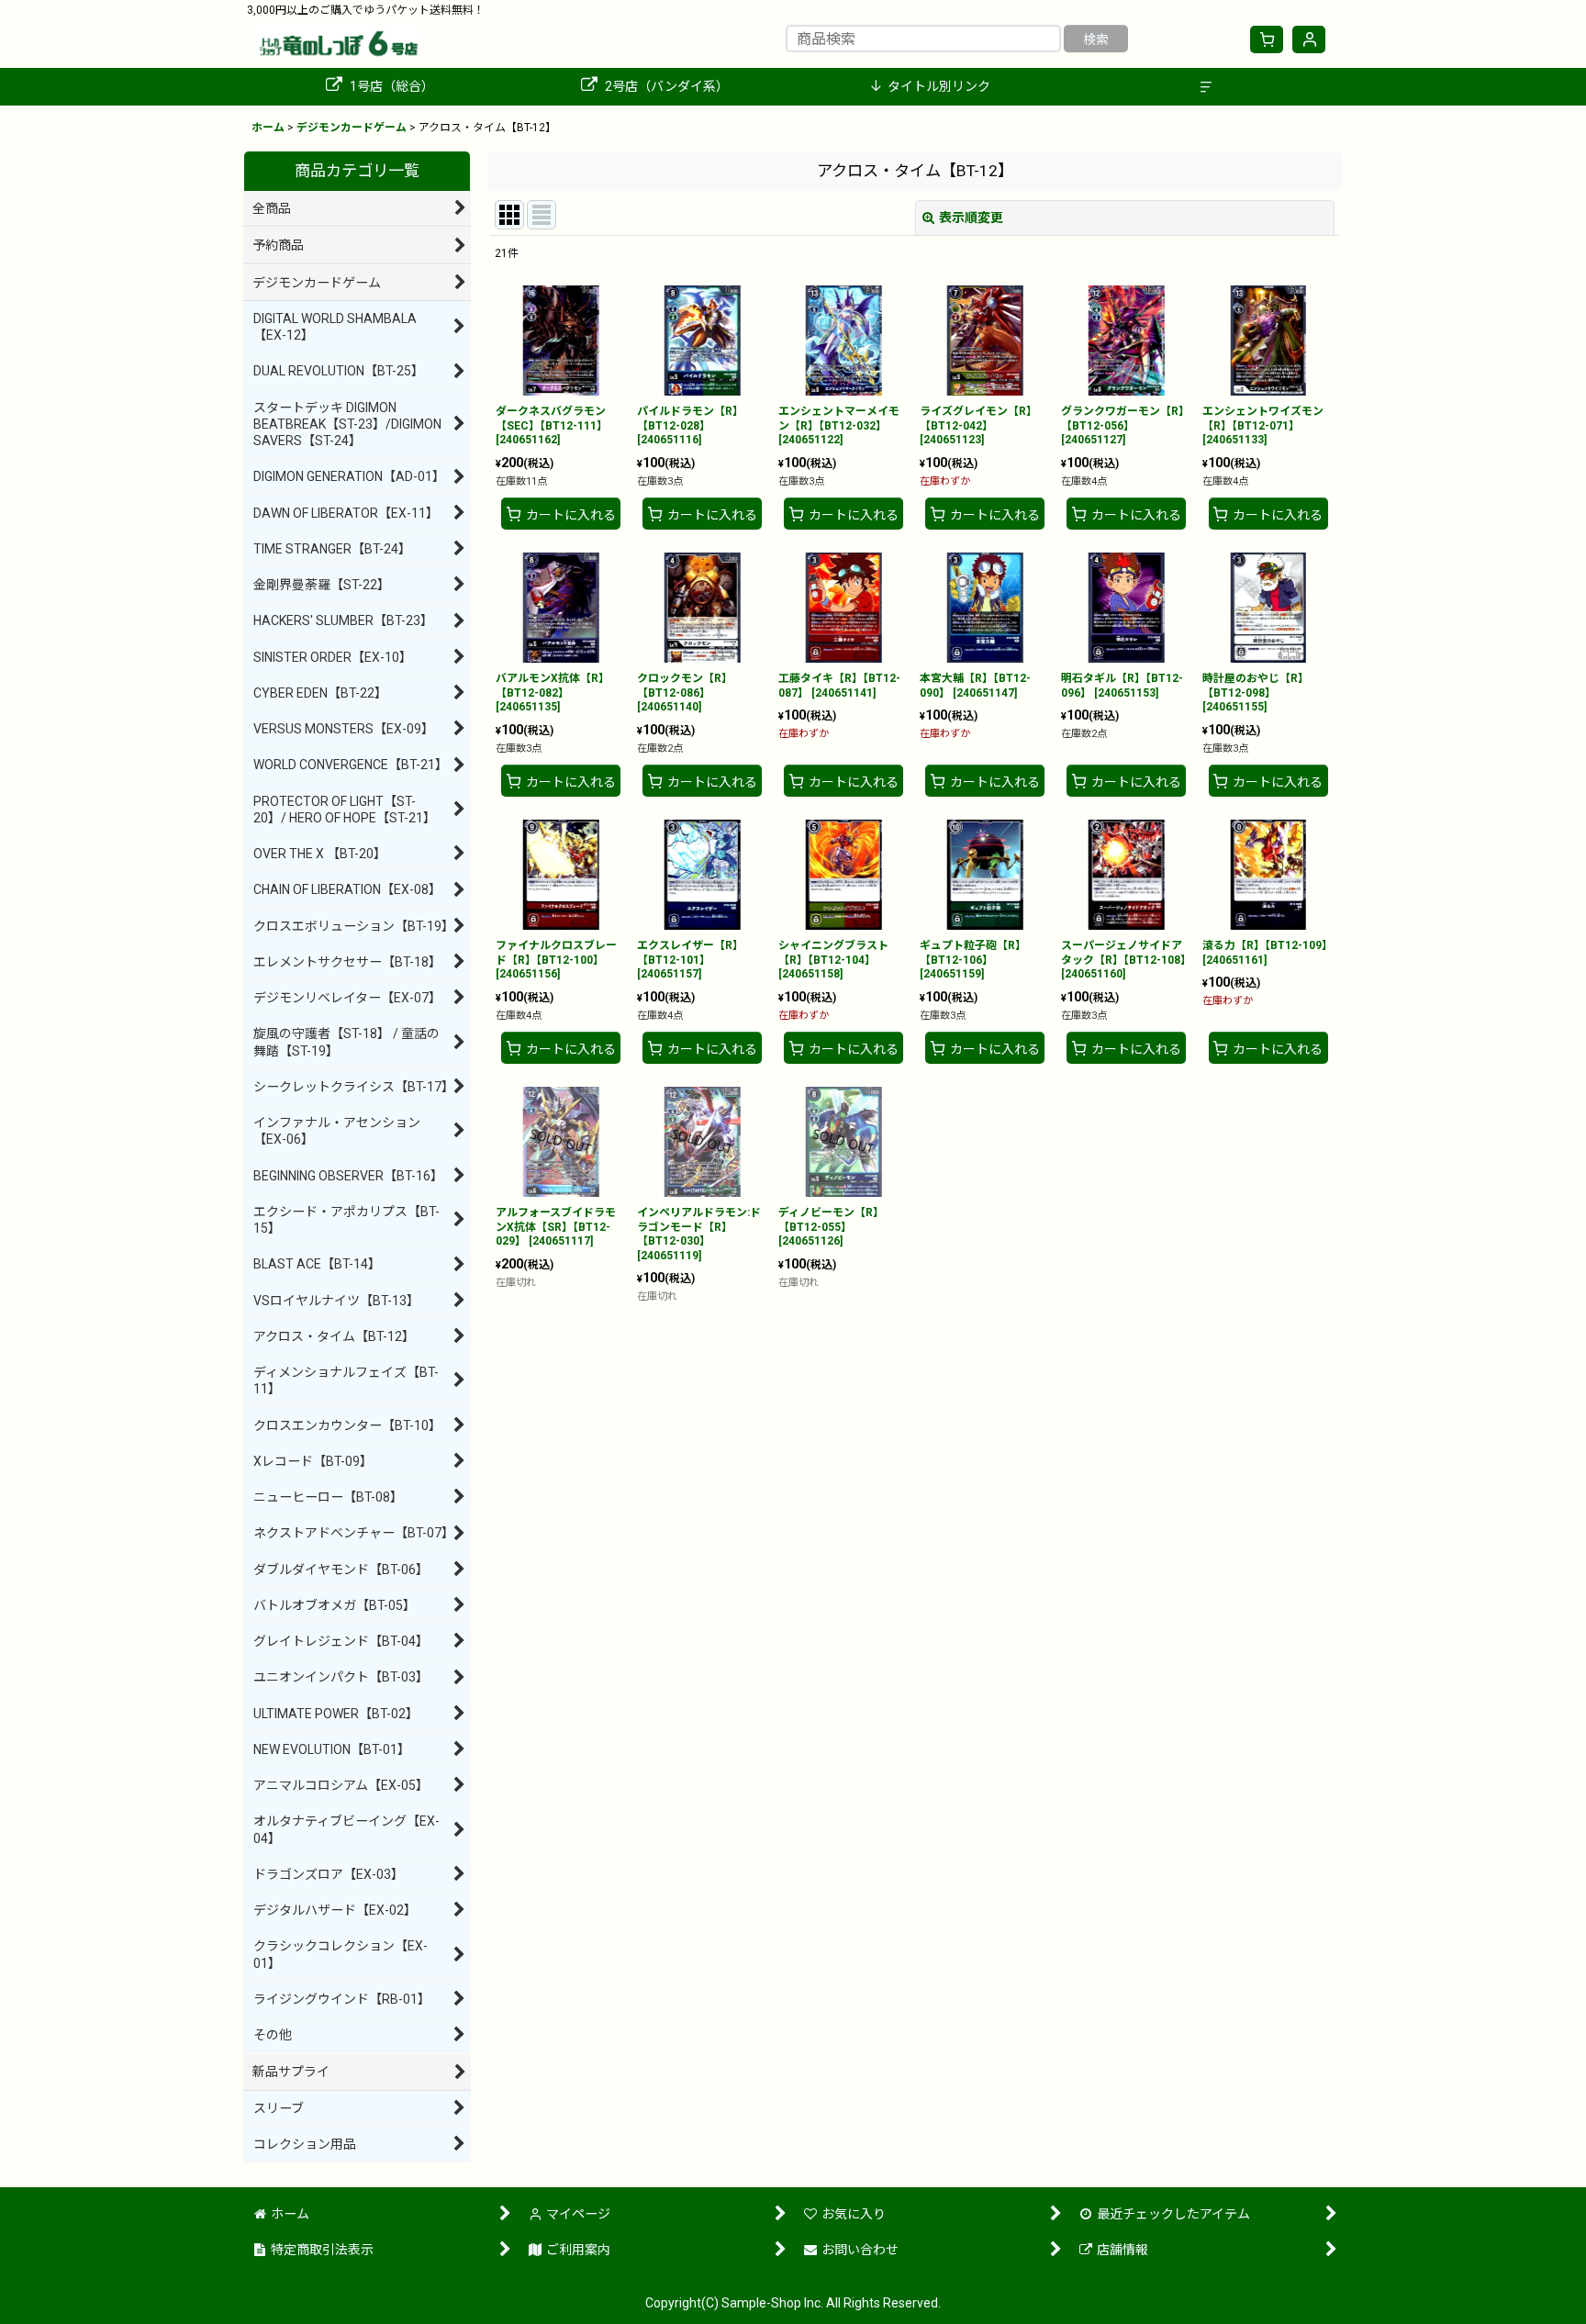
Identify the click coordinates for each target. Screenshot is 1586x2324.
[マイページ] (1309, 39)
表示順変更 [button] (971, 218)
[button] (1206, 87)
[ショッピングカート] (1267, 39)
